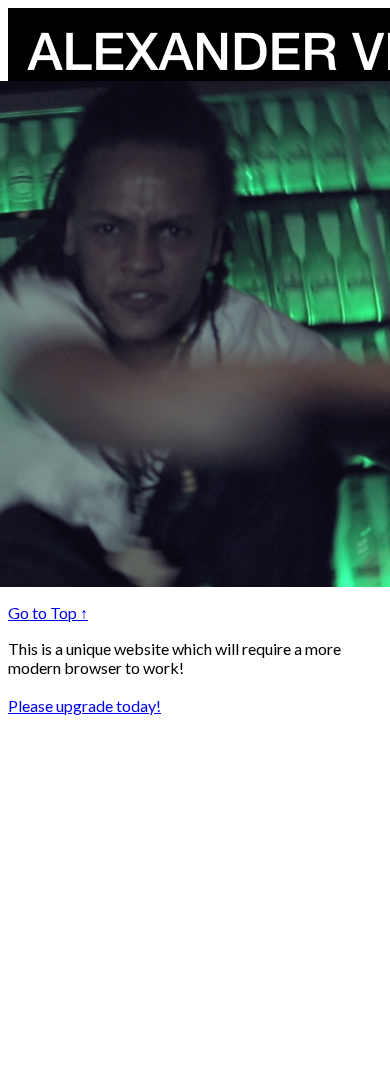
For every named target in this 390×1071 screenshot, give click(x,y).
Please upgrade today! (84, 705)
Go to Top (48, 612)
